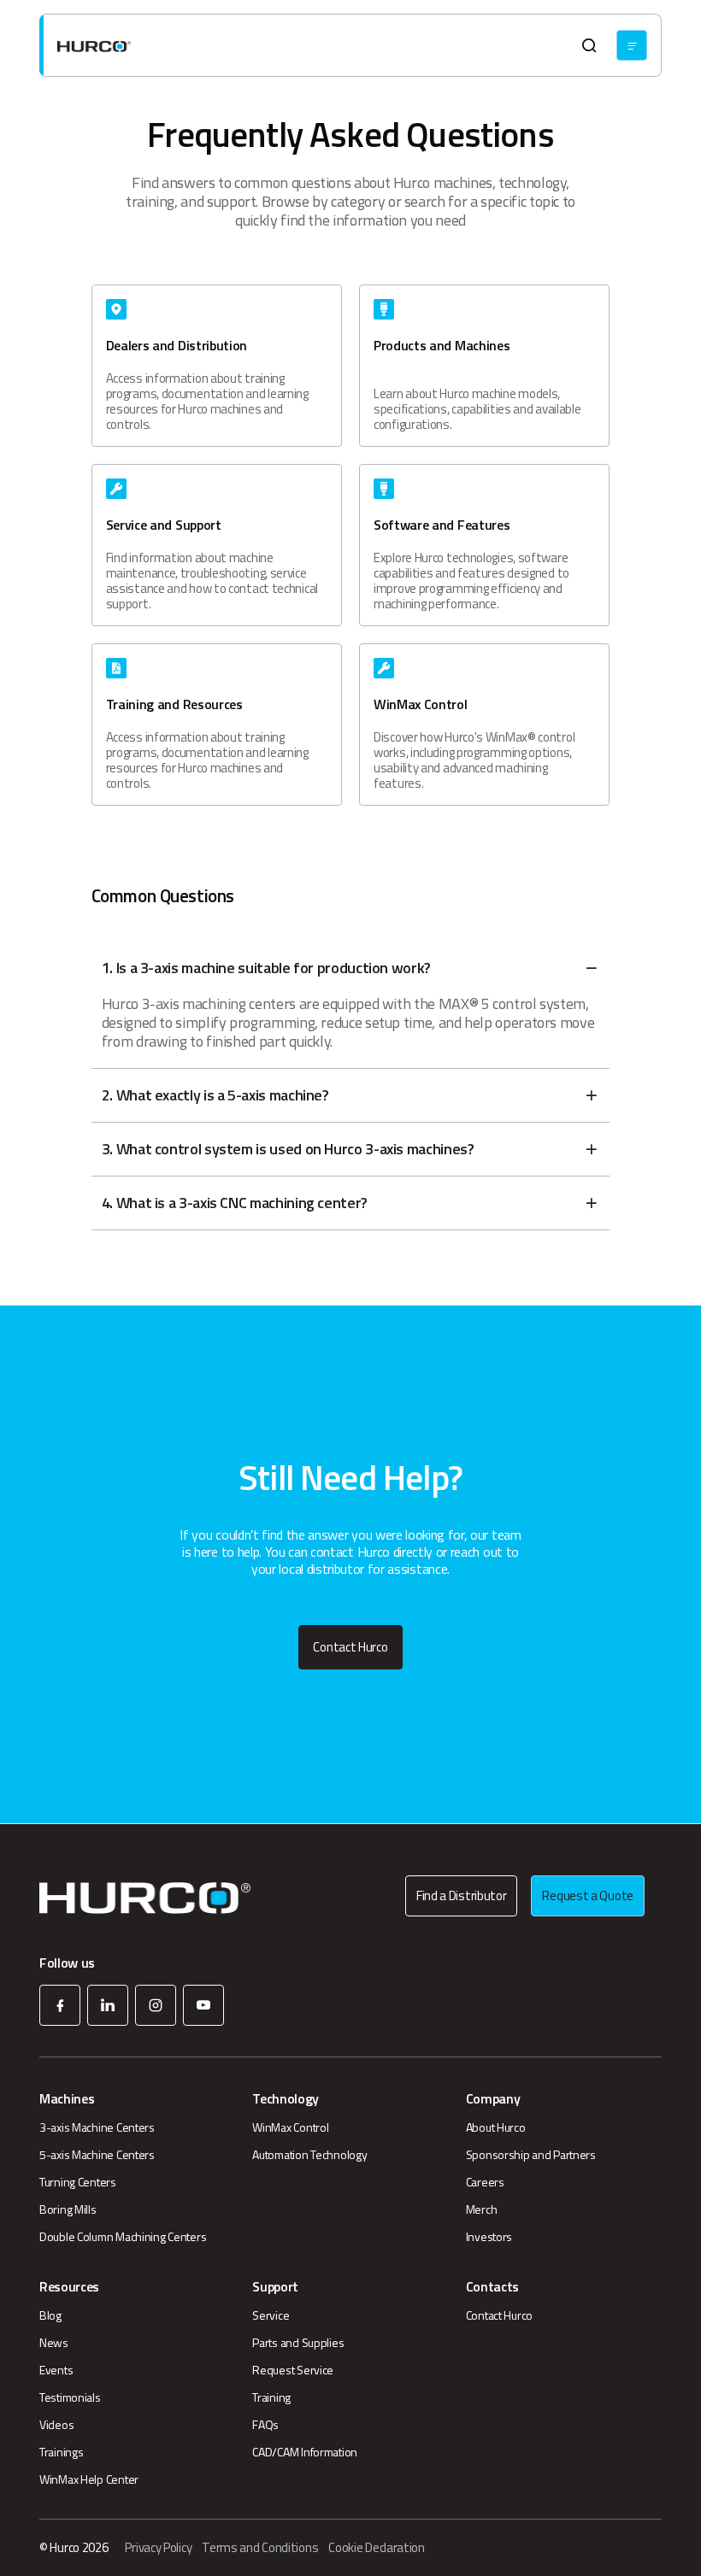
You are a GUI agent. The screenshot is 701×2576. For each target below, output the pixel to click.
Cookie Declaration (377, 2548)
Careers (485, 2182)
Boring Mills (68, 2209)
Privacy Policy (158, 2548)
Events (56, 2370)
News (54, 2343)
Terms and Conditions (260, 2548)
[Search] (589, 45)
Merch (482, 2209)
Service (271, 2315)
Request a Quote (588, 1895)
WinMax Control (290, 2127)
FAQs (265, 2425)
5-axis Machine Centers (97, 2155)
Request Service (293, 2370)
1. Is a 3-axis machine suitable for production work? (266, 968)
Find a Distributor (462, 1895)
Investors (489, 2237)
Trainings (61, 2452)
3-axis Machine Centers (97, 2127)
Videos (56, 2425)
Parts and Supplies (298, 2343)
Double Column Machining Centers (123, 2237)
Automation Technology (309, 2155)
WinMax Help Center (89, 2479)
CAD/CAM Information (305, 2452)
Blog (50, 2315)
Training (271, 2397)
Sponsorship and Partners (531, 2155)
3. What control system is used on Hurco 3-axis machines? (288, 1149)
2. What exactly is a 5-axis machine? (215, 1095)
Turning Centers (78, 2182)
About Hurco (496, 2127)
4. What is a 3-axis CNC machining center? (235, 1203)
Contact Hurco (350, 1647)
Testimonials (70, 2397)
